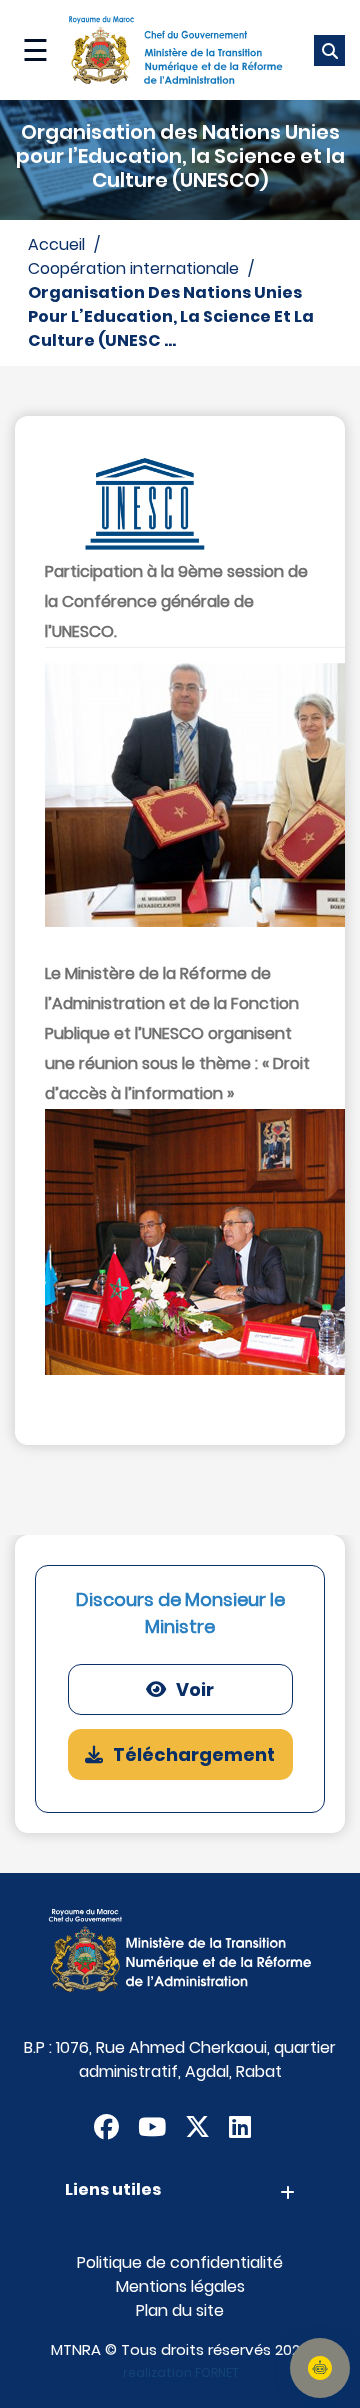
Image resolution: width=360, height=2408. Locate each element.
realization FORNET (181, 2372)
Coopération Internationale (133, 268)
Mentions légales (180, 2286)
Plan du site (180, 2310)
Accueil (56, 244)
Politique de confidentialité (180, 2262)
